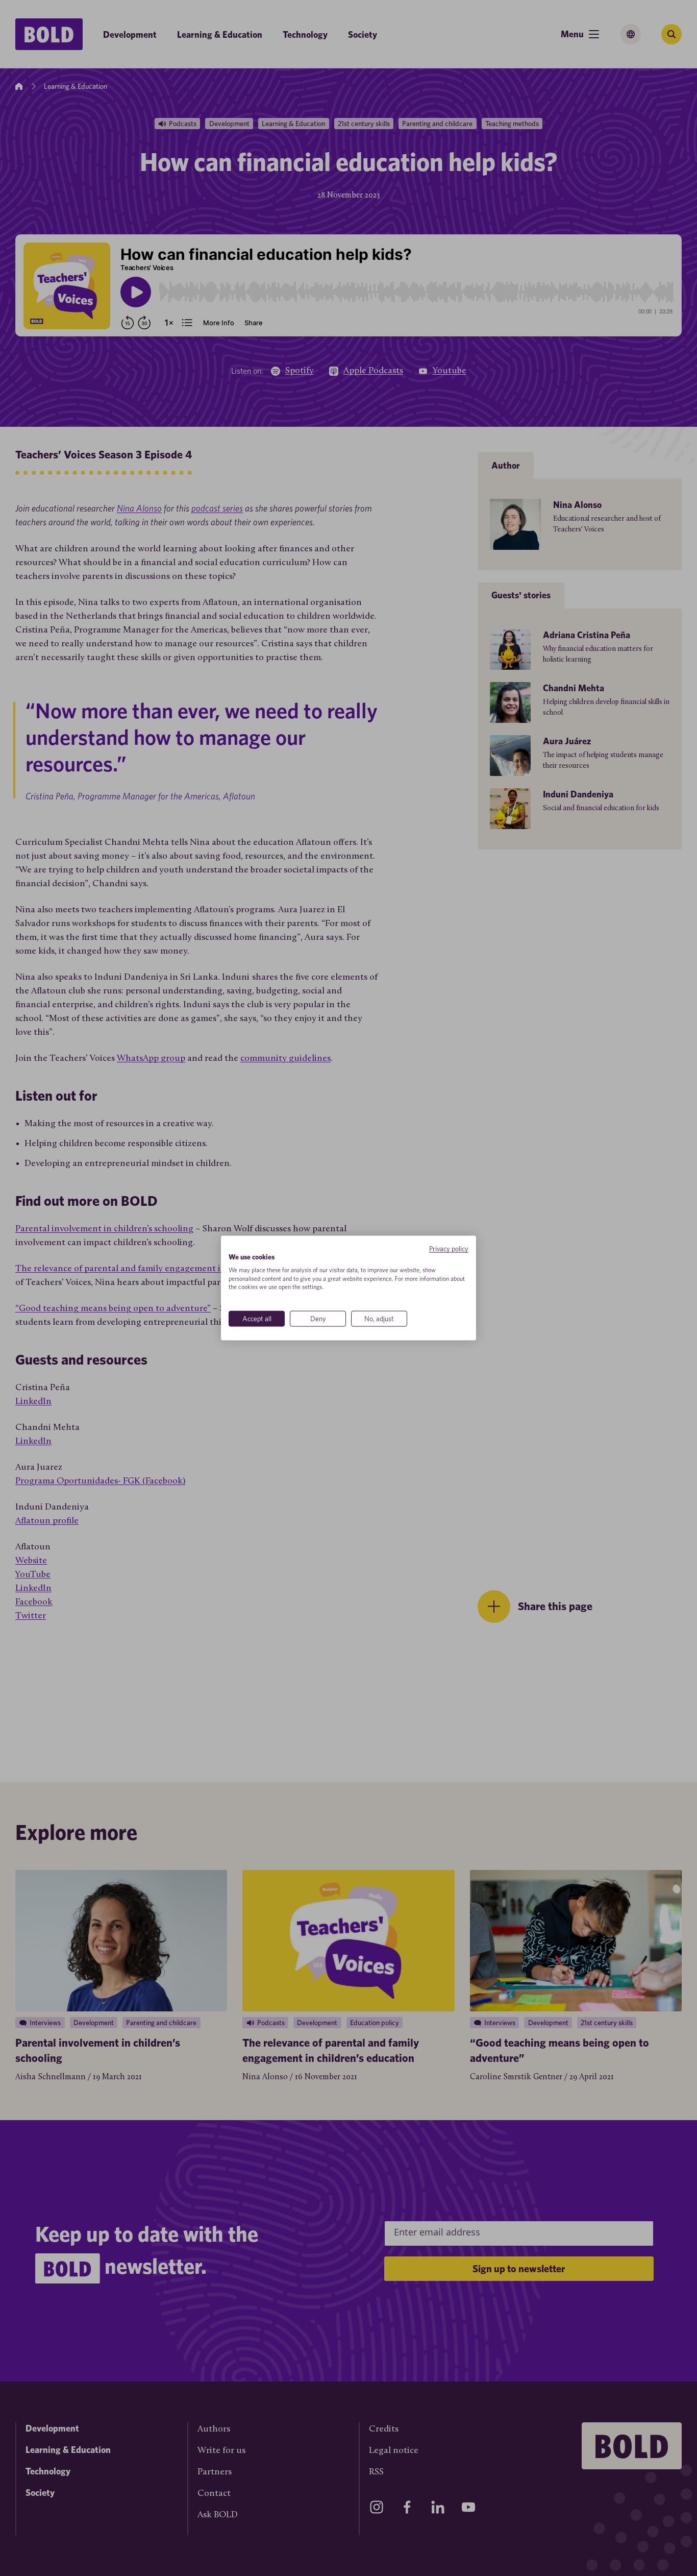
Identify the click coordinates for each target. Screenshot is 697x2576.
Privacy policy (449, 1249)
